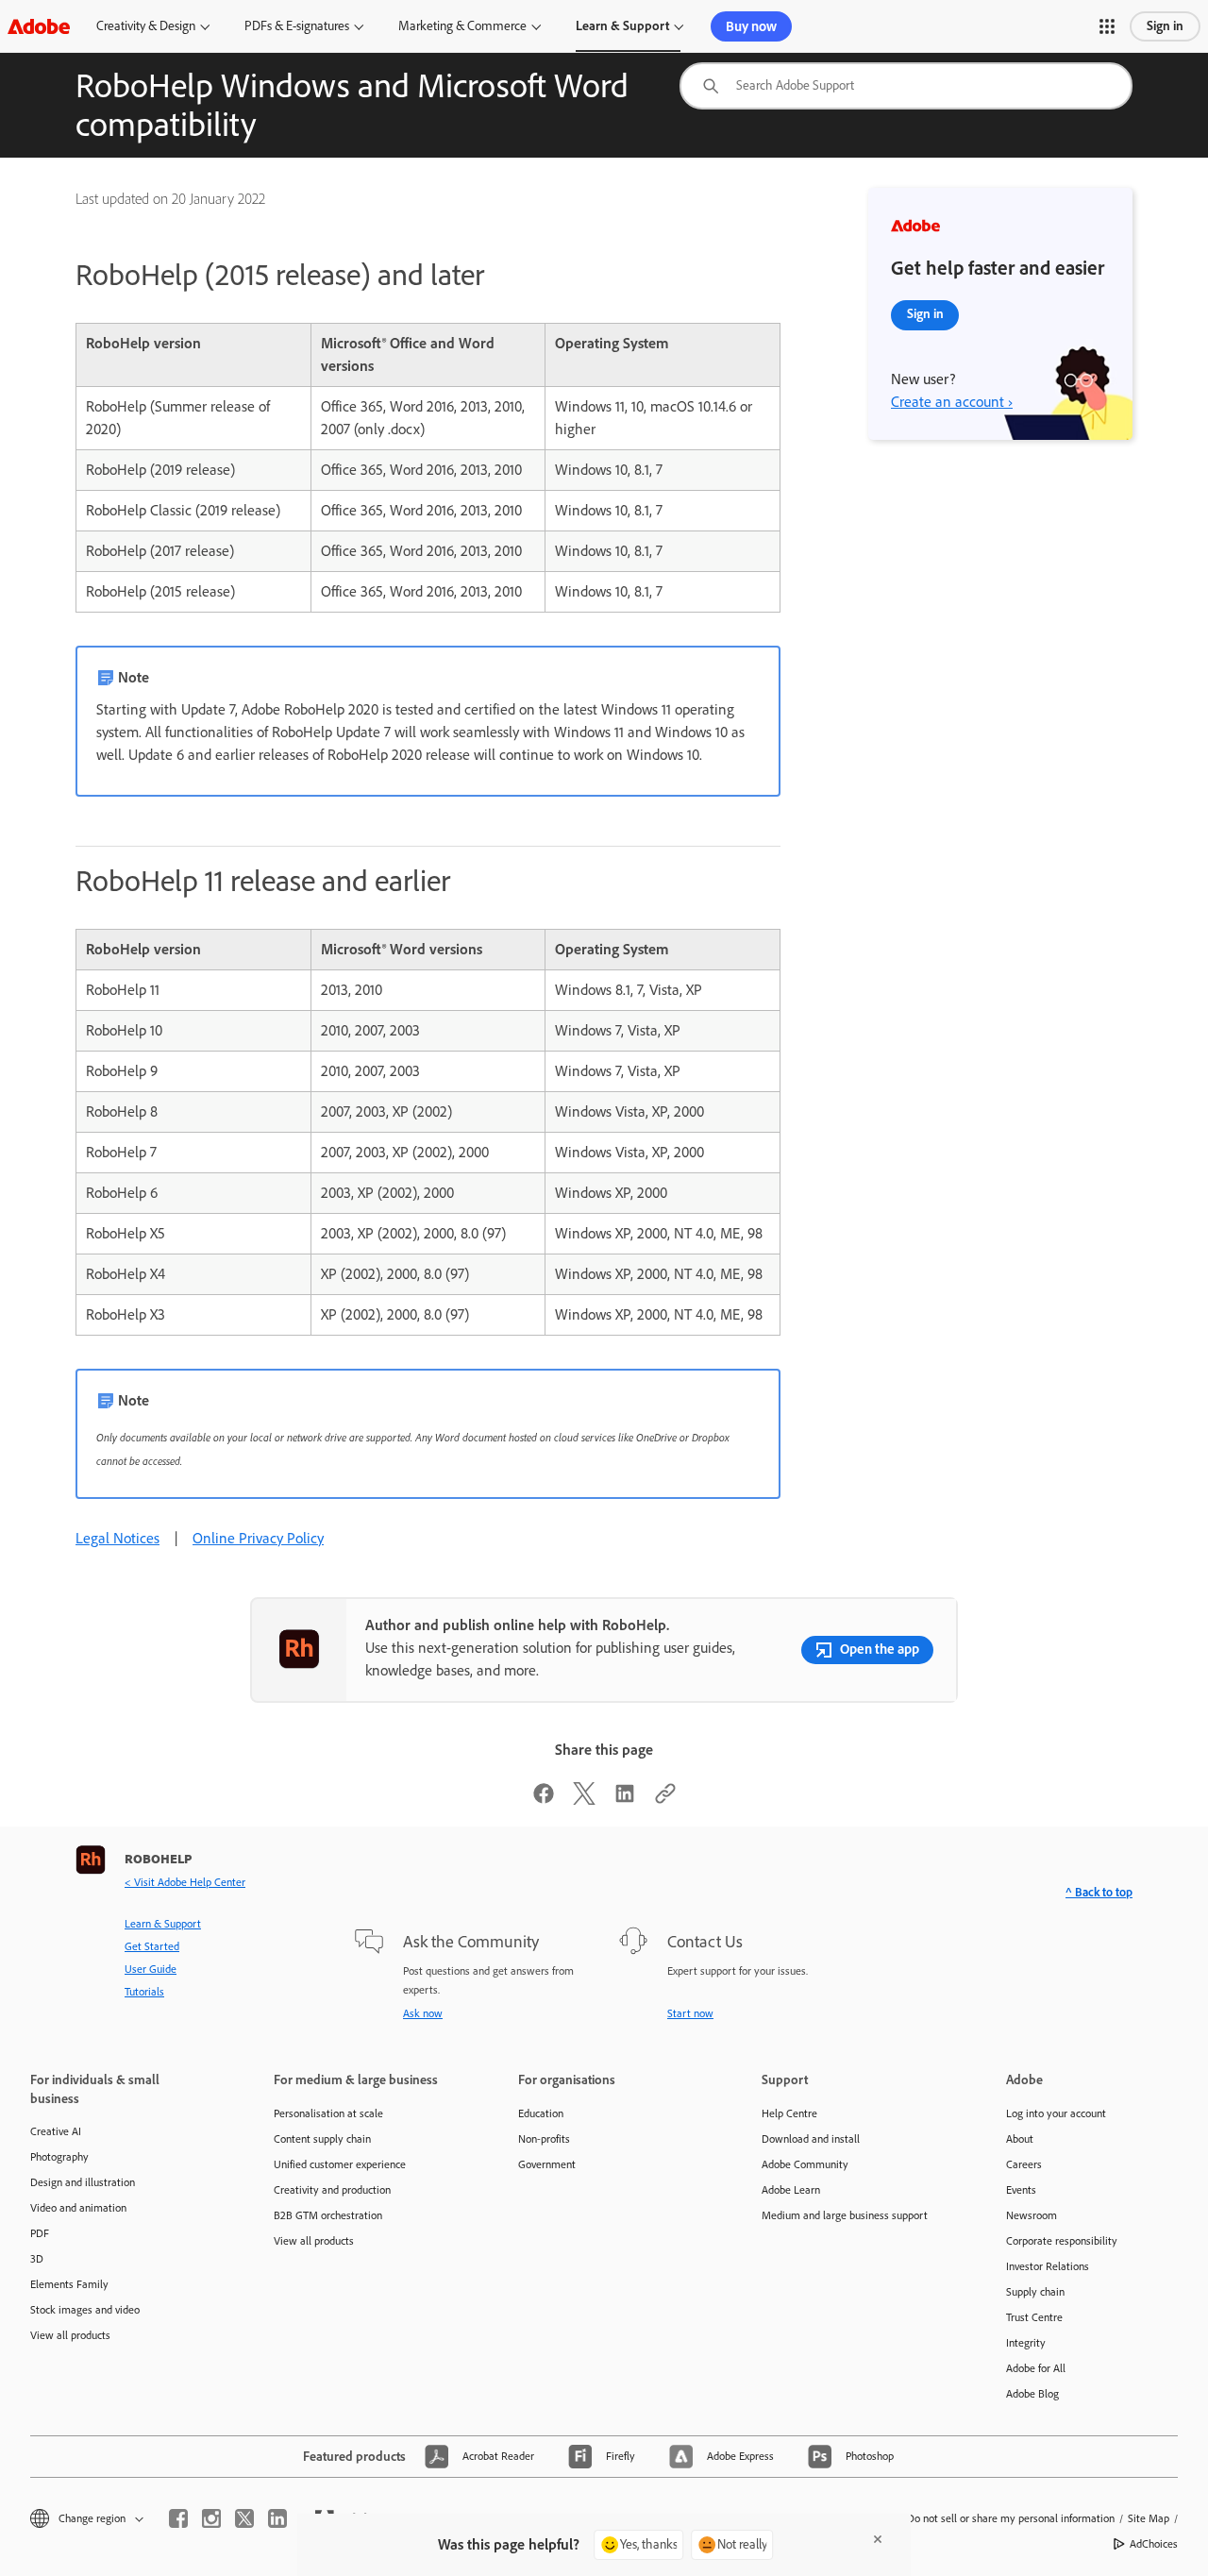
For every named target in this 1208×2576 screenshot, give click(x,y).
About (1020, 2139)
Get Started (152, 1946)
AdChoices (1154, 2544)
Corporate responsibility (1062, 2241)
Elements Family (69, 2284)
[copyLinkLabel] (665, 1800)
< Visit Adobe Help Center (185, 1882)
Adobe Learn (791, 2190)
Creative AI (56, 2131)
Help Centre (789, 2113)
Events (1021, 2190)
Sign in (1165, 26)
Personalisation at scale (328, 2113)
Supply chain (1035, 2292)
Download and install (811, 2139)
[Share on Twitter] (584, 1800)
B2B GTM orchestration (328, 2215)
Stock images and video (85, 2310)
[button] (1107, 26)
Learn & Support (622, 26)
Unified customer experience (340, 2164)
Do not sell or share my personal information (1011, 2518)
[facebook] (178, 2518)
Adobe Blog (1032, 2394)
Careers (1024, 2164)
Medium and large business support (845, 2215)
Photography (59, 2157)
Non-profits (544, 2139)
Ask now (423, 2013)
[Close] (878, 2539)
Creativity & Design (146, 26)
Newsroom (1032, 2215)
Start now (690, 2013)
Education (541, 2113)
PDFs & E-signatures (297, 26)
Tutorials (144, 1992)
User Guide (151, 1969)
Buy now (751, 26)
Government (547, 2164)
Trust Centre (1034, 2317)
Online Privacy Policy (258, 1538)
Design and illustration (83, 2182)
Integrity (1026, 2343)
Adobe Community (805, 2164)
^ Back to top (1099, 1892)
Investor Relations (1048, 2266)
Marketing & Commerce (462, 26)
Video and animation (78, 2208)
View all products (70, 2335)
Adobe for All (1036, 2368)
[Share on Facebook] (544, 1800)
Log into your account (1056, 2113)
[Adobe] (39, 26)
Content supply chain (322, 2139)
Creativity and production (332, 2190)
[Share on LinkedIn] (625, 1800)
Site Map (1149, 2518)
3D (37, 2259)
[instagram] (211, 2518)
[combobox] (906, 86)
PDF (40, 2233)
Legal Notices (117, 1538)
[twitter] (244, 2518)
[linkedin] (277, 2518)
